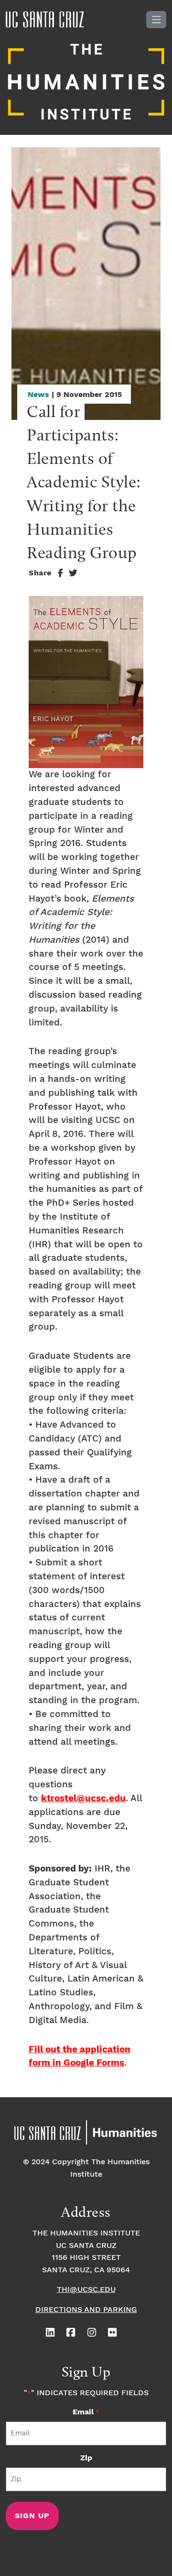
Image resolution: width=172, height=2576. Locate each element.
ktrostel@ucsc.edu (83, 1799)
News (38, 395)
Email (86, 2412)
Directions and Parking (86, 2310)
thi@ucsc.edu (86, 2290)
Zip (86, 2458)
